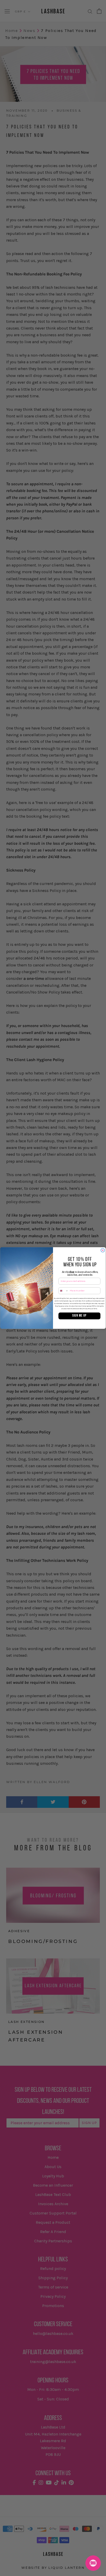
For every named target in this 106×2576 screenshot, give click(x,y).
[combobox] (64, 1291)
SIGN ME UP (79, 1316)
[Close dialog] (103, 1250)
